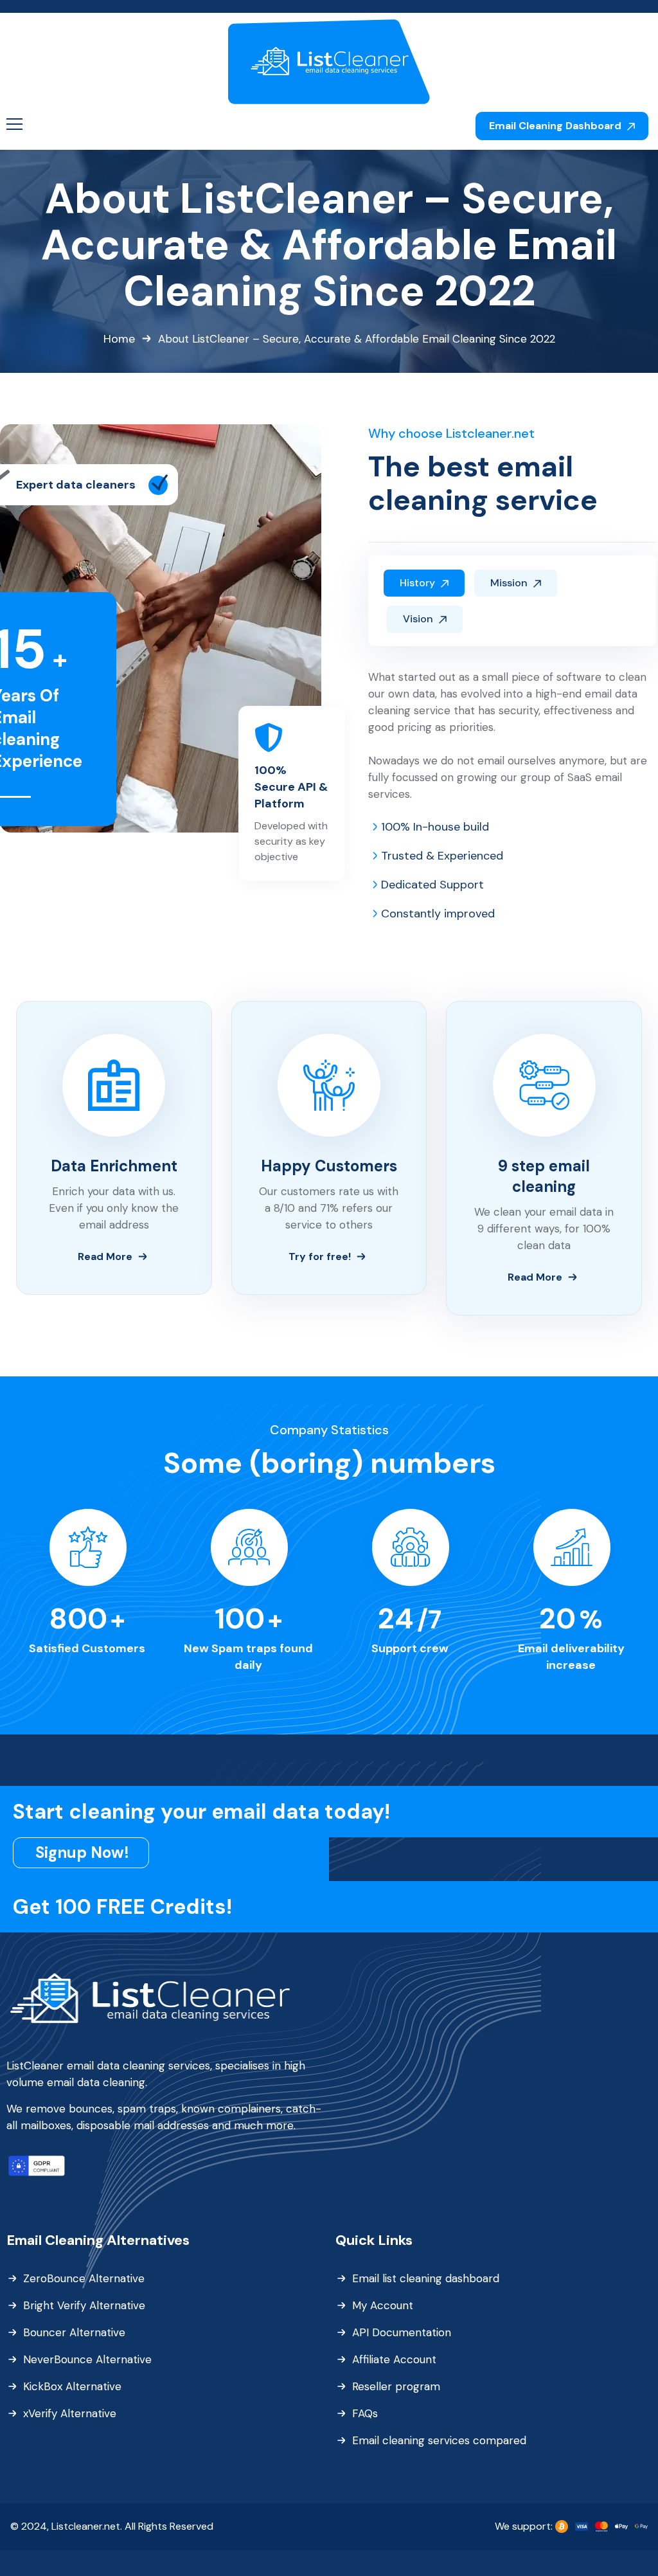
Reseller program (396, 2386)
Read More (105, 1256)
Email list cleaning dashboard (426, 2278)
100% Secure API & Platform (291, 787)
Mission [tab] (510, 583)
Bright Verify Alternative (84, 2305)
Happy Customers (329, 1166)
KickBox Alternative (72, 2386)
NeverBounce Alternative (87, 2359)
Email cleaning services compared (439, 2440)
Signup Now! (82, 1852)
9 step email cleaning (544, 1176)
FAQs (365, 2413)
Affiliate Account (394, 2359)
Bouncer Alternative (74, 2332)
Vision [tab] (419, 619)
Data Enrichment (114, 1166)
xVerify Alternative (70, 2413)
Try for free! (320, 1256)
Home (119, 339)
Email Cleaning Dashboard (556, 126)
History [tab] (419, 583)
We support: (525, 2526)
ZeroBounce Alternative (84, 2278)
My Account (383, 2305)
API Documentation (402, 2332)
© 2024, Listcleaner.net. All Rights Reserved (112, 2526)
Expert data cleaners (76, 485)
